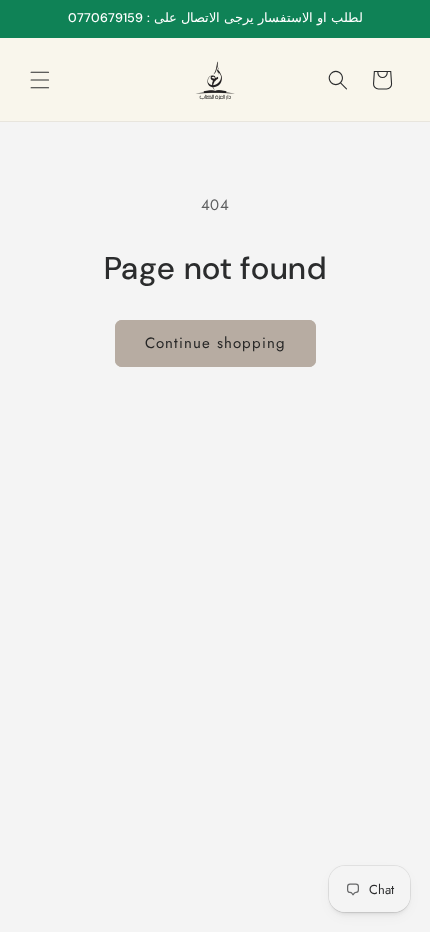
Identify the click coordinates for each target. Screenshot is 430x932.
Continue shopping (215, 343)
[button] (40, 80)
